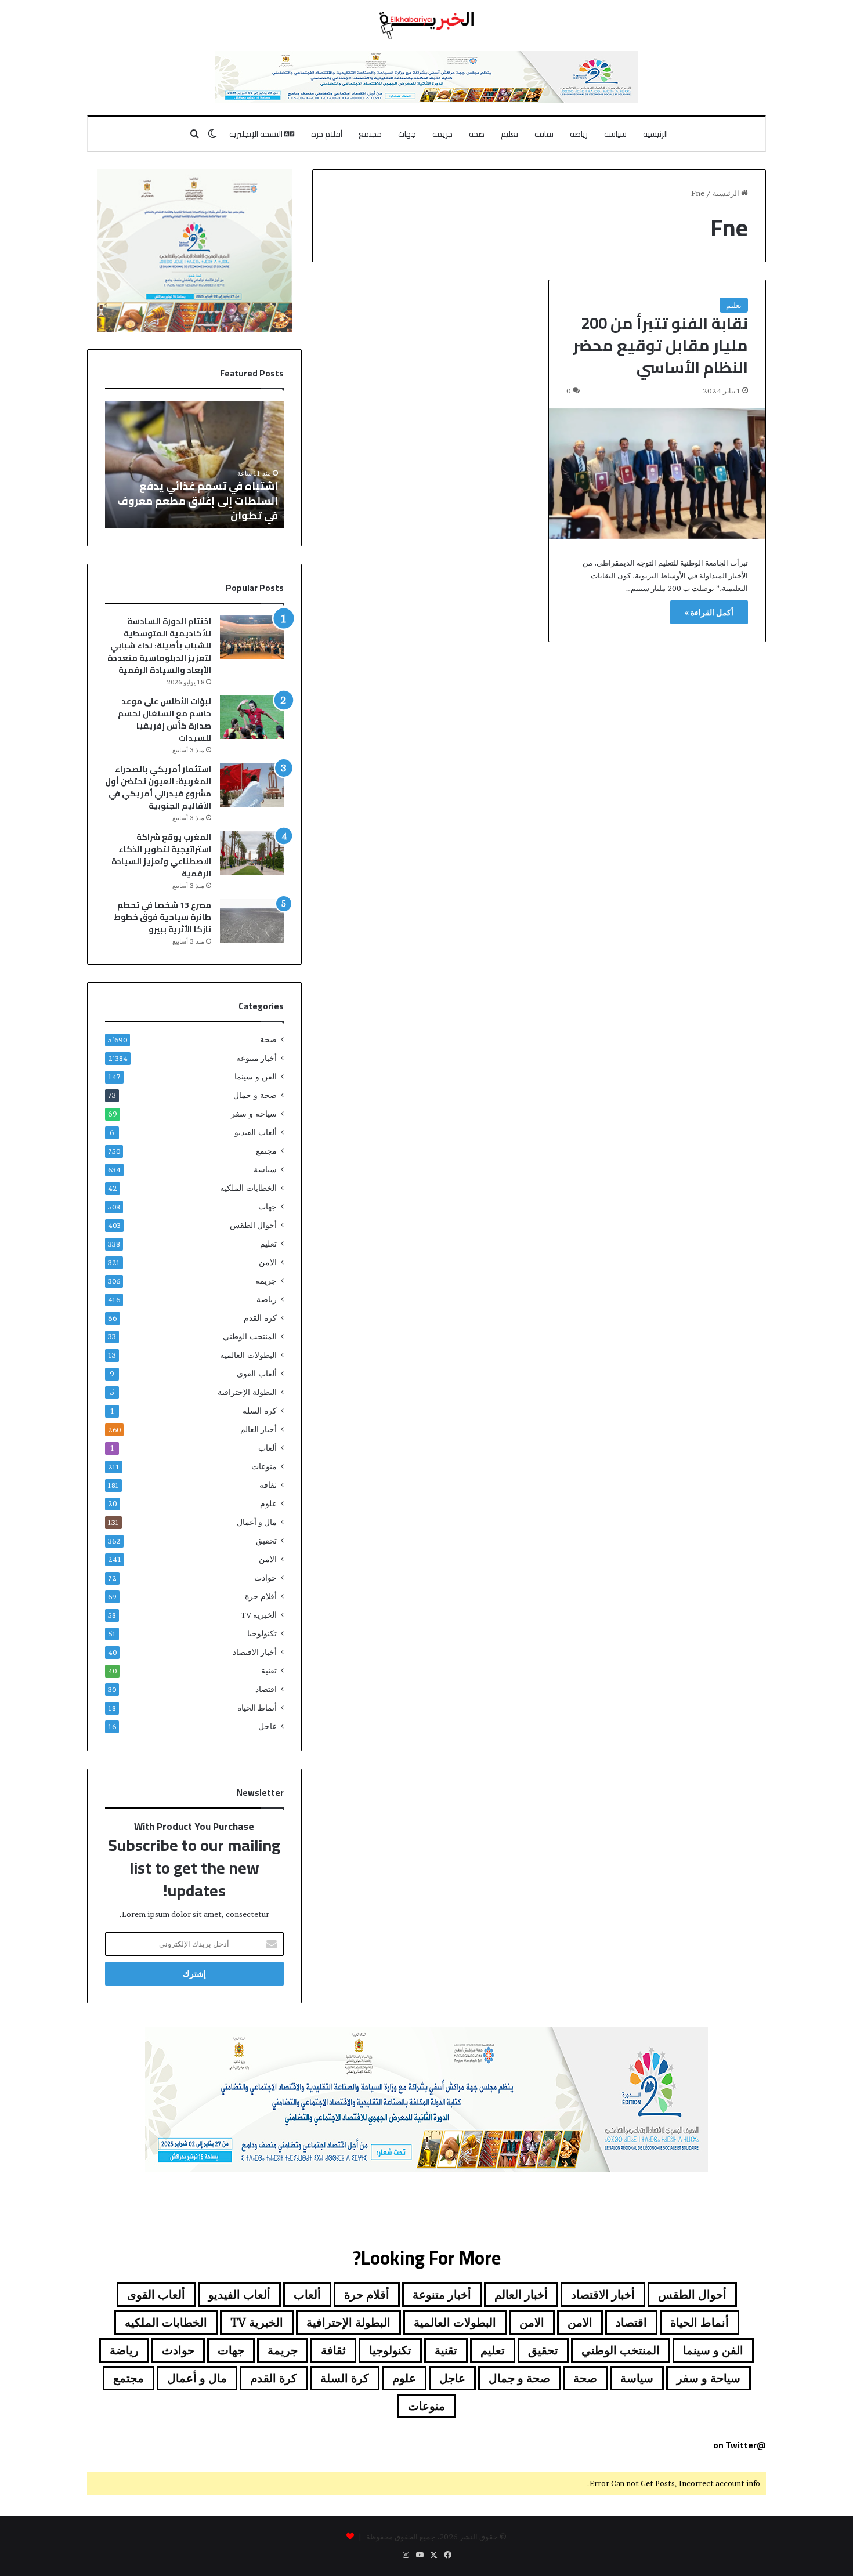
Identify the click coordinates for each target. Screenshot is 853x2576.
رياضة (579, 134)
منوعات (264, 1466)
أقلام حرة (327, 134)
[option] (194, 465)
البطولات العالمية (248, 1355)
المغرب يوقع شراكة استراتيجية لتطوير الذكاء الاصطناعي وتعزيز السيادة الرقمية (161, 855)
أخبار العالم (259, 1429)
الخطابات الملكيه (248, 1188)
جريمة (442, 134)
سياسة (615, 134)
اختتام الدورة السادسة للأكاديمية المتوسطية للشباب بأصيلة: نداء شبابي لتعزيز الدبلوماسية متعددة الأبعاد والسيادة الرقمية (159, 646)
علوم (268, 1503)
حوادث (265, 1578)
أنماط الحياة (257, 1708)
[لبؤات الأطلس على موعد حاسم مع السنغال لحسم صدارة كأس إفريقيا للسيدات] (252, 717)
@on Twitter (740, 2445)
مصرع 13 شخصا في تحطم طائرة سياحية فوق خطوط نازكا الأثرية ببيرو (162, 917)
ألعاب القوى (257, 1374)
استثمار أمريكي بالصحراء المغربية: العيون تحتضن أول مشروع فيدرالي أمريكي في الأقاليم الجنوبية (158, 787)
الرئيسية (655, 134)
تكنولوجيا (262, 1633)
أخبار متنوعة (256, 1058)
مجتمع (370, 134)
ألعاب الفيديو (256, 1132)
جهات (407, 134)
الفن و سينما (256, 1077)
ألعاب (268, 1448)
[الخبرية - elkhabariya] (426, 26)
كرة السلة (260, 1411)
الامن (268, 1262)
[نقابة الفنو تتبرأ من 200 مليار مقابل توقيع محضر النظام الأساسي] (657, 474)
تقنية (269, 1671)
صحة (477, 134)
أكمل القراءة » (709, 612)
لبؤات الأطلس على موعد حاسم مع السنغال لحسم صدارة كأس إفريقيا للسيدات (165, 720)
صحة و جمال (255, 1095)
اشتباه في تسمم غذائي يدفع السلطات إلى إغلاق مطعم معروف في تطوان (198, 500)
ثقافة (544, 134)
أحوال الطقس (253, 1225)
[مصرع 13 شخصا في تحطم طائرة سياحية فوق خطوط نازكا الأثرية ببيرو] (252, 921)
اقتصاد (266, 1689)
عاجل (268, 1726)
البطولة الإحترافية (247, 1392)
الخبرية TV (259, 1615)
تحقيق (266, 1541)
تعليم (509, 134)
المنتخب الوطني (250, 1336)
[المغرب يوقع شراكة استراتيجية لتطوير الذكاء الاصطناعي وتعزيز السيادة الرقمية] (252, 853)
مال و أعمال (257, 1522)
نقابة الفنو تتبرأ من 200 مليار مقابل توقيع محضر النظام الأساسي (660, 345)
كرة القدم (260, 1318)
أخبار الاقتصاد (255, 1652)
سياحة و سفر (254, 1114)
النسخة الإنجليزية (257, 134)
